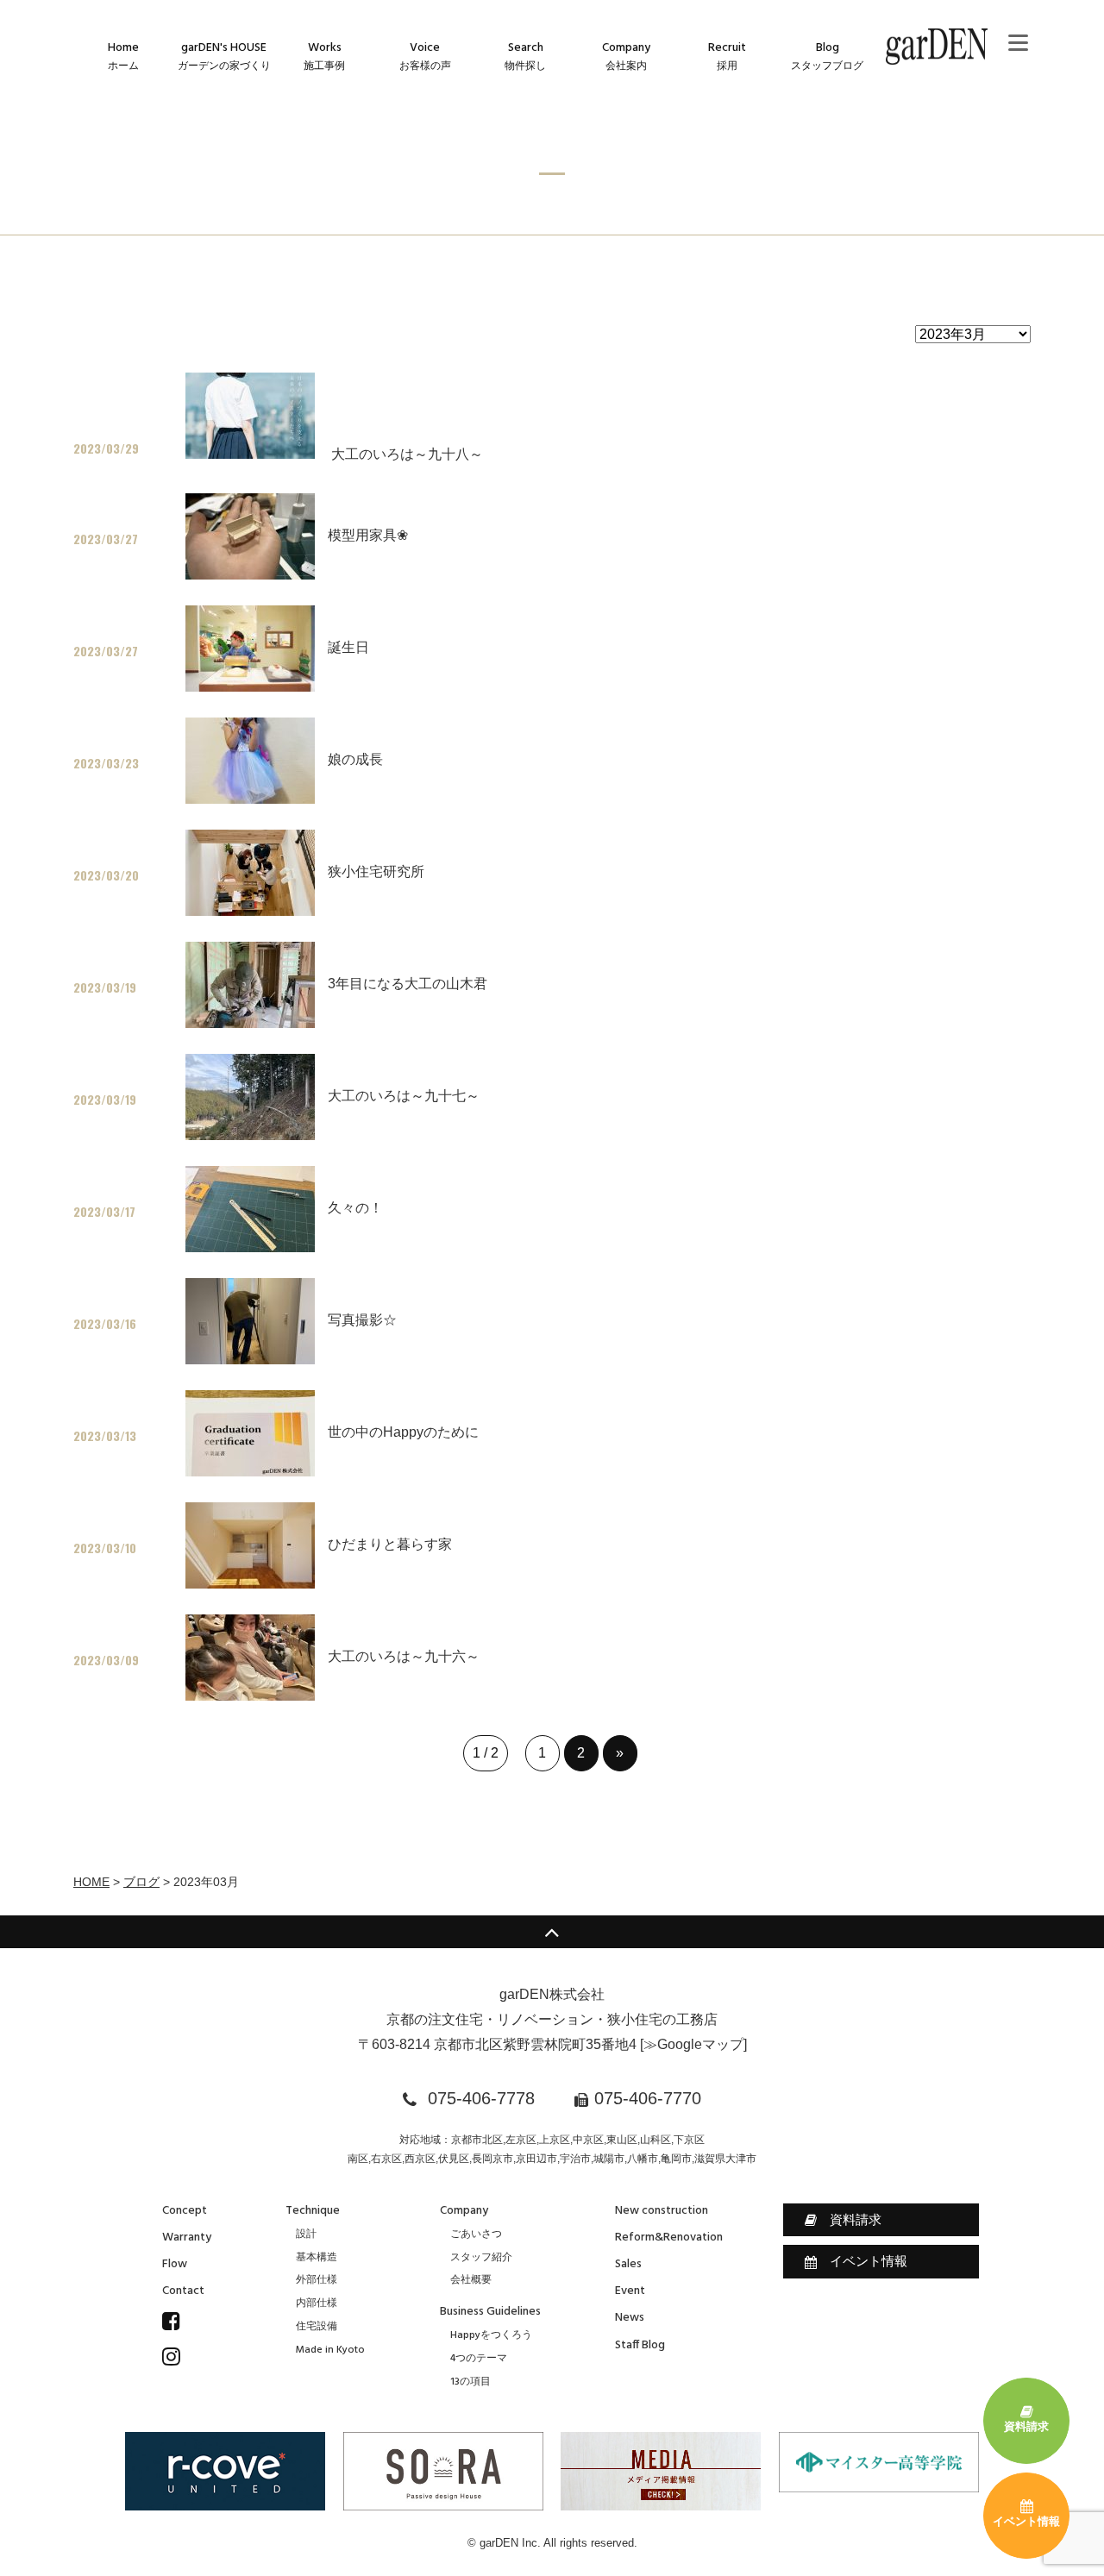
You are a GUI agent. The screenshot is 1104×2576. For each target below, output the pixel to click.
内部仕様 (317, 2303)
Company (464, 2211)
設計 (306, 2234)
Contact (183, 2291)
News (630, 2318)
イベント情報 (869, 2261)
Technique (313, 2211)
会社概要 (471, 2280)
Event (630, 2291)
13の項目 (470, 2382)
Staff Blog (640, 2345)
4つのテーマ (479, 2359)
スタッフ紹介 (481, 2258)
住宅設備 (317, 2327)
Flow (175, 2264)
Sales (628, 2264)
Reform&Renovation (669, 2238)
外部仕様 (317, 2280)
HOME (91, 1882)
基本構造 (317, 2258)
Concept (185, 2211)
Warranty (187, 2238)
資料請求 (856, 2219)
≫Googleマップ (693, 2044)
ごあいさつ (476, 2234)
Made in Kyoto (330, 2350)
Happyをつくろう (491, 2335)
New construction (662, 2211)
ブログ (141, 1882)
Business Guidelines (490, 2312)
